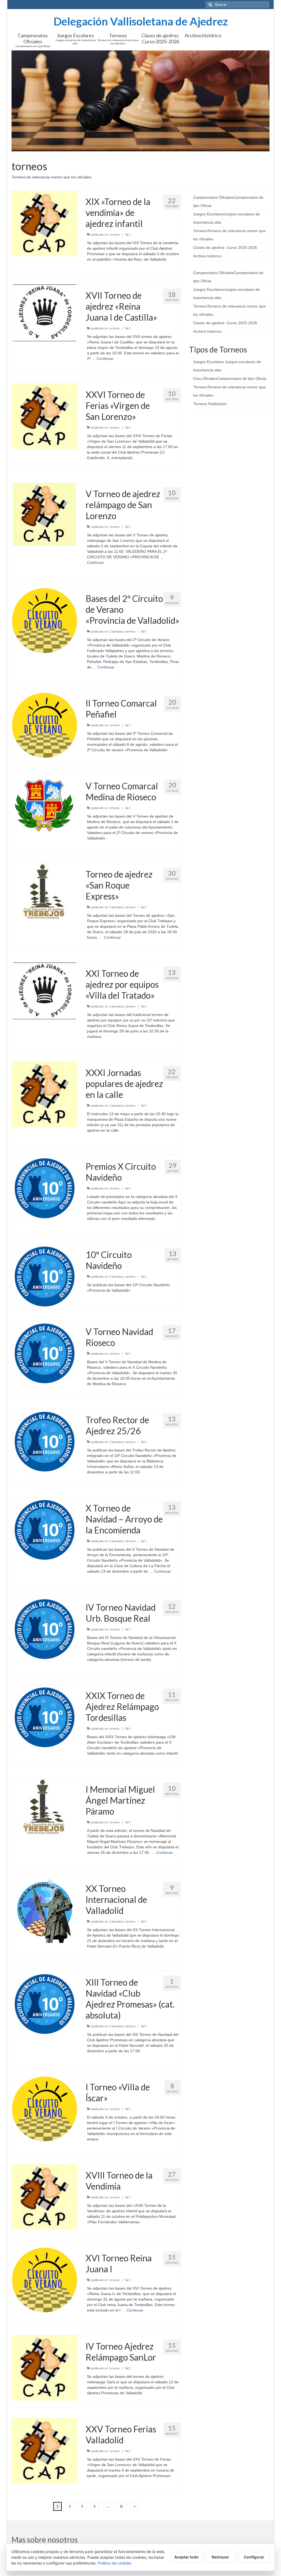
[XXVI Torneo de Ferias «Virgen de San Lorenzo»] (45, 416)
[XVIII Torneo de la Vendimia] (45, 2197)
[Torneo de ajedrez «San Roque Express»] (44, 891)
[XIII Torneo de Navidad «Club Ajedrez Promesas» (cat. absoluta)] (45, 2004)
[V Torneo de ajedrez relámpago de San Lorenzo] (44, 514)
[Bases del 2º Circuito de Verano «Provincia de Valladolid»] (45, 620)
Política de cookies (114, 2563)
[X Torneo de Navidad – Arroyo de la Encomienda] (45, 1530)
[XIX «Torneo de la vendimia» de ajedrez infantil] (45, 223)
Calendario (117, 631)
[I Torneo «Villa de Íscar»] (45, 2108)
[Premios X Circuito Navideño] (45, 1188)
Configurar (254, 2557)
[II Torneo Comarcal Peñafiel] (45, 725)
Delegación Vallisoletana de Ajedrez (141, 21)
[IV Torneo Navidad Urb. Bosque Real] (45, 1629)
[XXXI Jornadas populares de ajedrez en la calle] (45, 1094)
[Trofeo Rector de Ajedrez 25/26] (45, 1441)
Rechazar (220, 2557)
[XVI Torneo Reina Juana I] (45, 2279)
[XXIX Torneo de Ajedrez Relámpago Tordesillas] (45, 1717)
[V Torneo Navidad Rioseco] (45, 1353)
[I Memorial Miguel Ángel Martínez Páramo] (44, 1806)
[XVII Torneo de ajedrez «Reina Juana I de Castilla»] (45, 312)
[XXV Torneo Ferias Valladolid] (45, 2450)
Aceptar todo (186, 2557)
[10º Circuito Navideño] (45, 1276)
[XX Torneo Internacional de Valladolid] (45, 1910)
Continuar (105, 358)
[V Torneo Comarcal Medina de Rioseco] (45, 805)
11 (121, 2506)
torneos (115, 235)
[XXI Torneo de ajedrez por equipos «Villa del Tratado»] (45, 990)
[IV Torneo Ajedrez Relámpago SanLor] (45, 2368)
